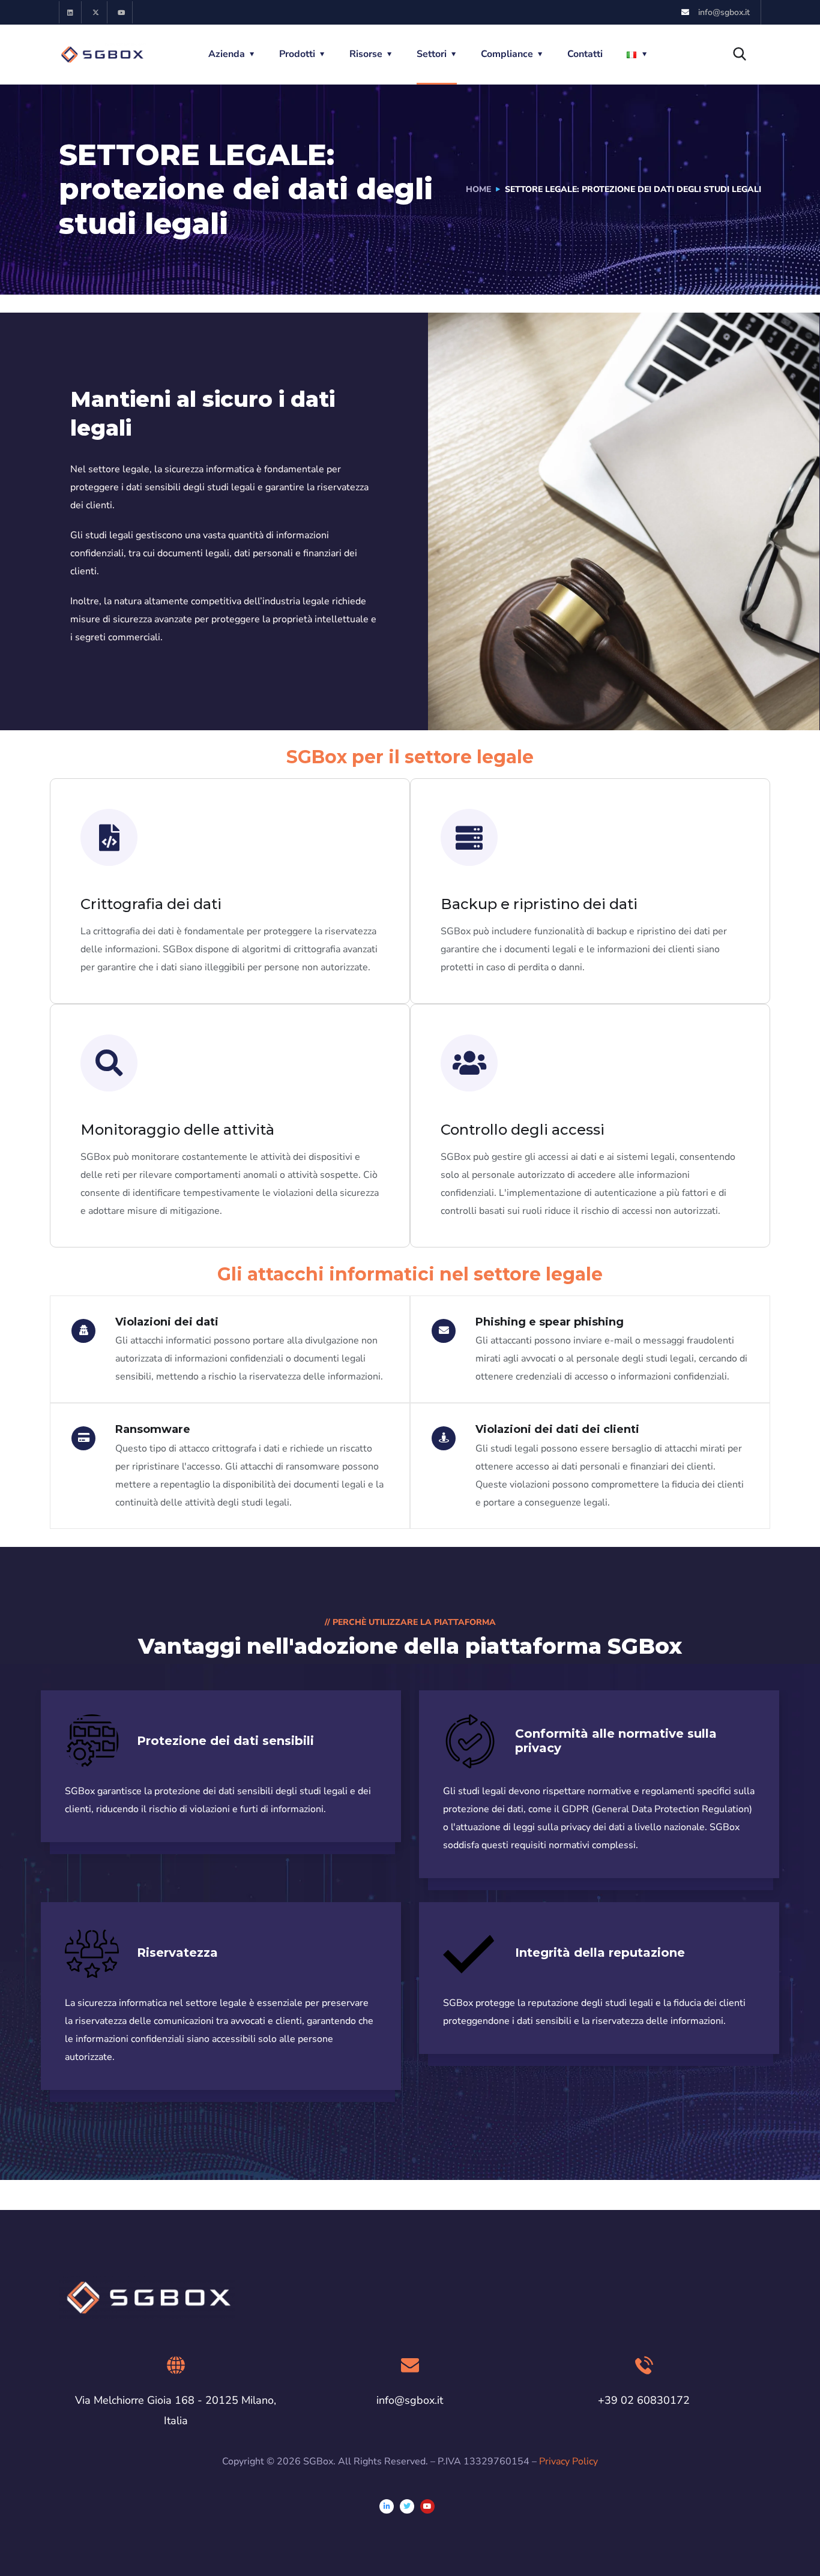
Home (478, 189)
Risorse (366, 54)
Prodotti (297, 54)
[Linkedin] (71, 12)
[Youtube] (122, 12)
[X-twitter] (96, 12)
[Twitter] (407, 2506)
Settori (432, 54)
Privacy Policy (568, 2461)
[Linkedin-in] (387, 2506)
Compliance (507, 54)
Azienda (227, 54)
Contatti (585, 54)
